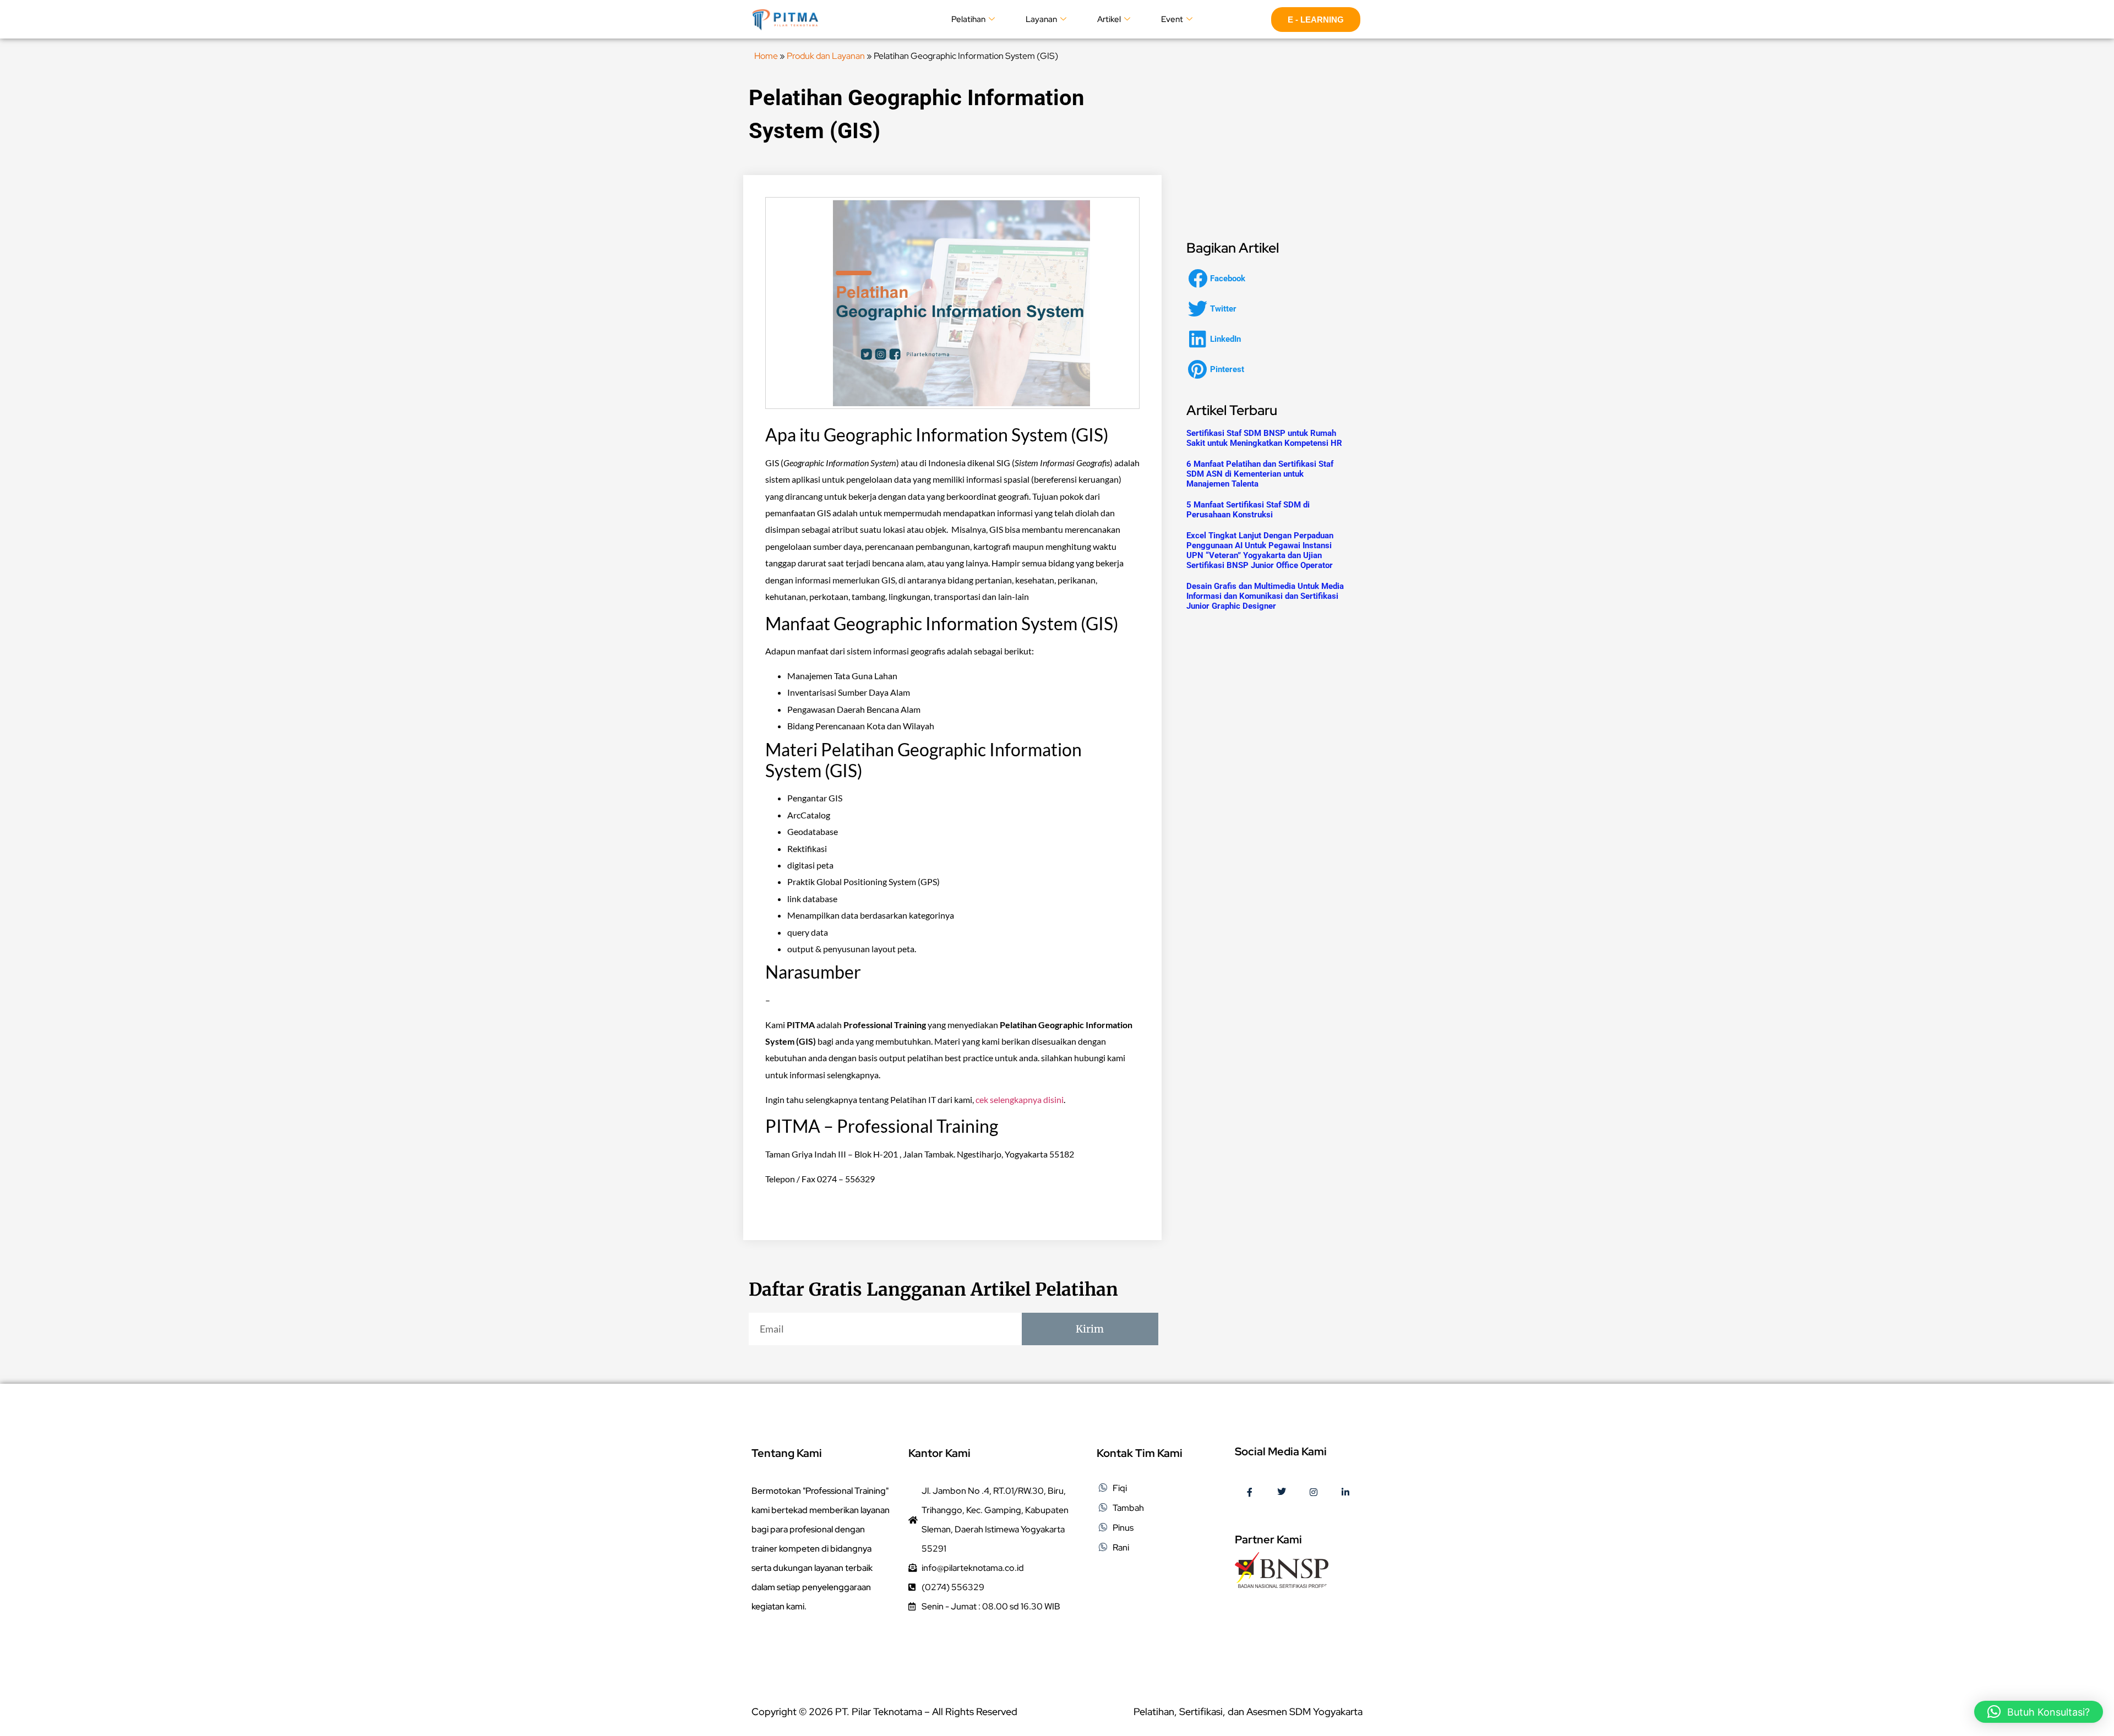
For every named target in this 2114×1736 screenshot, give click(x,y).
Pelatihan (968, 19)
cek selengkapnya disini (1020, 1099)
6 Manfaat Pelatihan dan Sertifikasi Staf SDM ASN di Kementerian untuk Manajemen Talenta (1260, 474)
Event (1172, 19)
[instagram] (1314, 1493)
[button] (1220, 278)
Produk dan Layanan (826, 56)
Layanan (1041, 19)
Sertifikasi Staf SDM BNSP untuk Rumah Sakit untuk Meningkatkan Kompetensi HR (1264, 438)
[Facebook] (1250, 1493)
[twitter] (1282, 1493)
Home (766, 56)
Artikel (1109, 19)
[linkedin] (1345, 1493)
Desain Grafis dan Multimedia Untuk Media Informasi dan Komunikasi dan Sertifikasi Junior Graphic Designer (1265, 596)
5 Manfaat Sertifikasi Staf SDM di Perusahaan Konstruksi (1248, 510)
